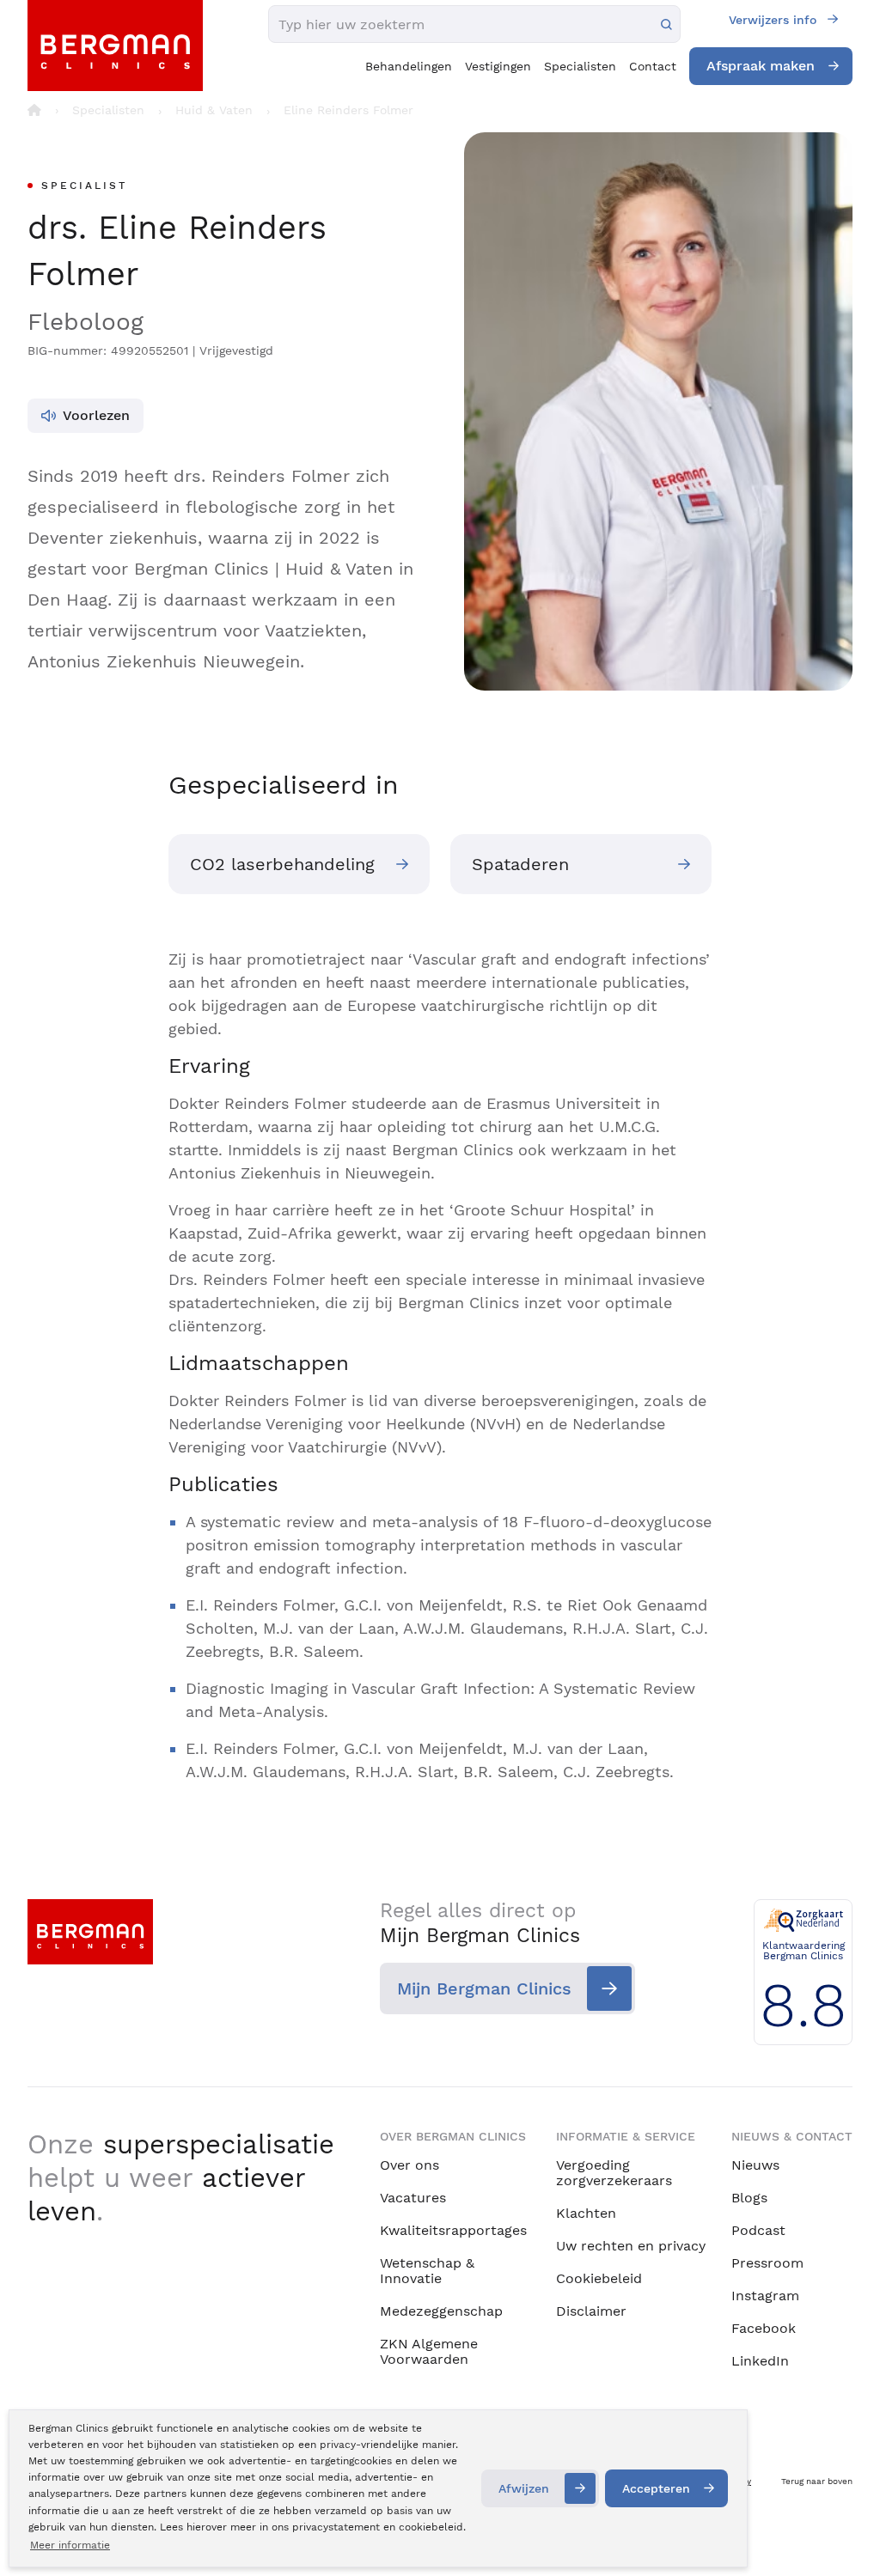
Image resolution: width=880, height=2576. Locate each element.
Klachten (586, 2213)
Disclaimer (591, 2311)
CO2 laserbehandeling (282, 864)
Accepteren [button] (656, 2488)
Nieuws (755, 2165)
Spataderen (520, 864)
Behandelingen (409, 66)
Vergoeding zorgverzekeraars (614, 2173)
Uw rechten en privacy (631, 2246)
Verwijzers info (773, 20)
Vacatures (413, 2198)
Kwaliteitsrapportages (453, 2230)
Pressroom (767, 2263)
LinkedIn (760, 2361)
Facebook (764, 2328)
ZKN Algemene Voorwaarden (429, 2351)
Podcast (758, 2230)
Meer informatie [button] (70, 2545)
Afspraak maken (761, 66)
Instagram (765, 2296)
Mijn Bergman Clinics (484, 1988)
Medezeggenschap (441, 2311)
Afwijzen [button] (524, 2488)
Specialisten (580, 66)
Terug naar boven (817, 2481)
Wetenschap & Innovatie (427, 2271)
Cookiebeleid (599, 2278)
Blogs (749, 2198)
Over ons (409, 2165)
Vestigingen (498, 66)
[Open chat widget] (844, 2531)
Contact (653, 66)
